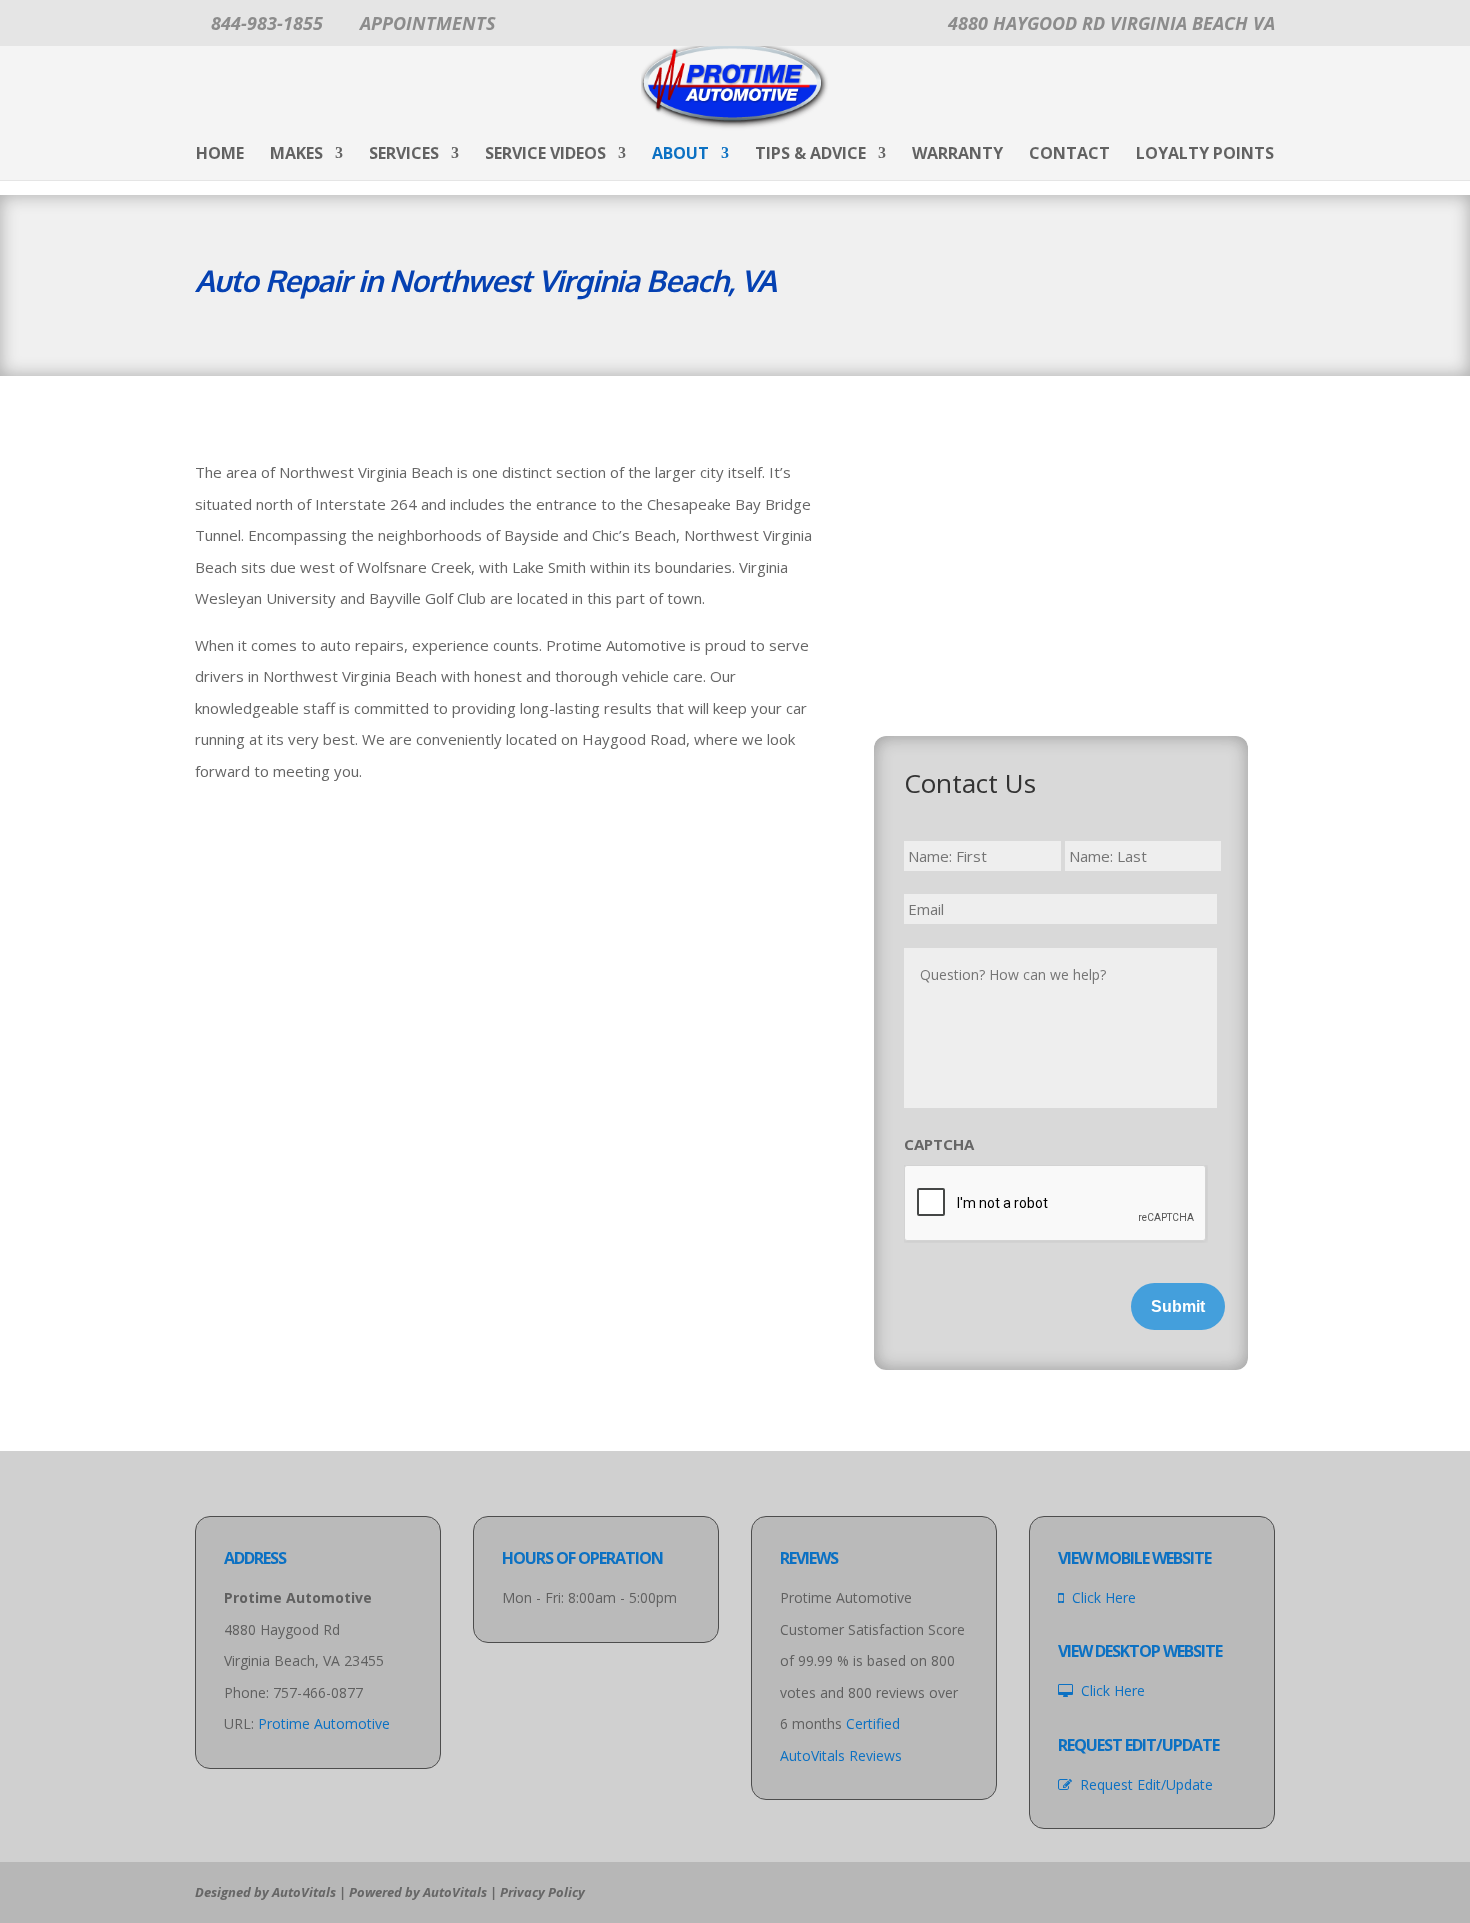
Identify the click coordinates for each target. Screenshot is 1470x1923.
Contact (1069, 155)
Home (220, 155)
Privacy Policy (542, 1892)
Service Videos (545, 155)
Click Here (1100, 1597)
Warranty (957, 155)
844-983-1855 (267, 23)
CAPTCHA (939, 1144)
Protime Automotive (324, 1723)
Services (404, 155)
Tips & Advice (810, 155)
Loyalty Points (1205, 155)
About (680, 155)
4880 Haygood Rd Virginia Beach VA (1111, 23)
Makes (296, 155)
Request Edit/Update (1142, 1784)
